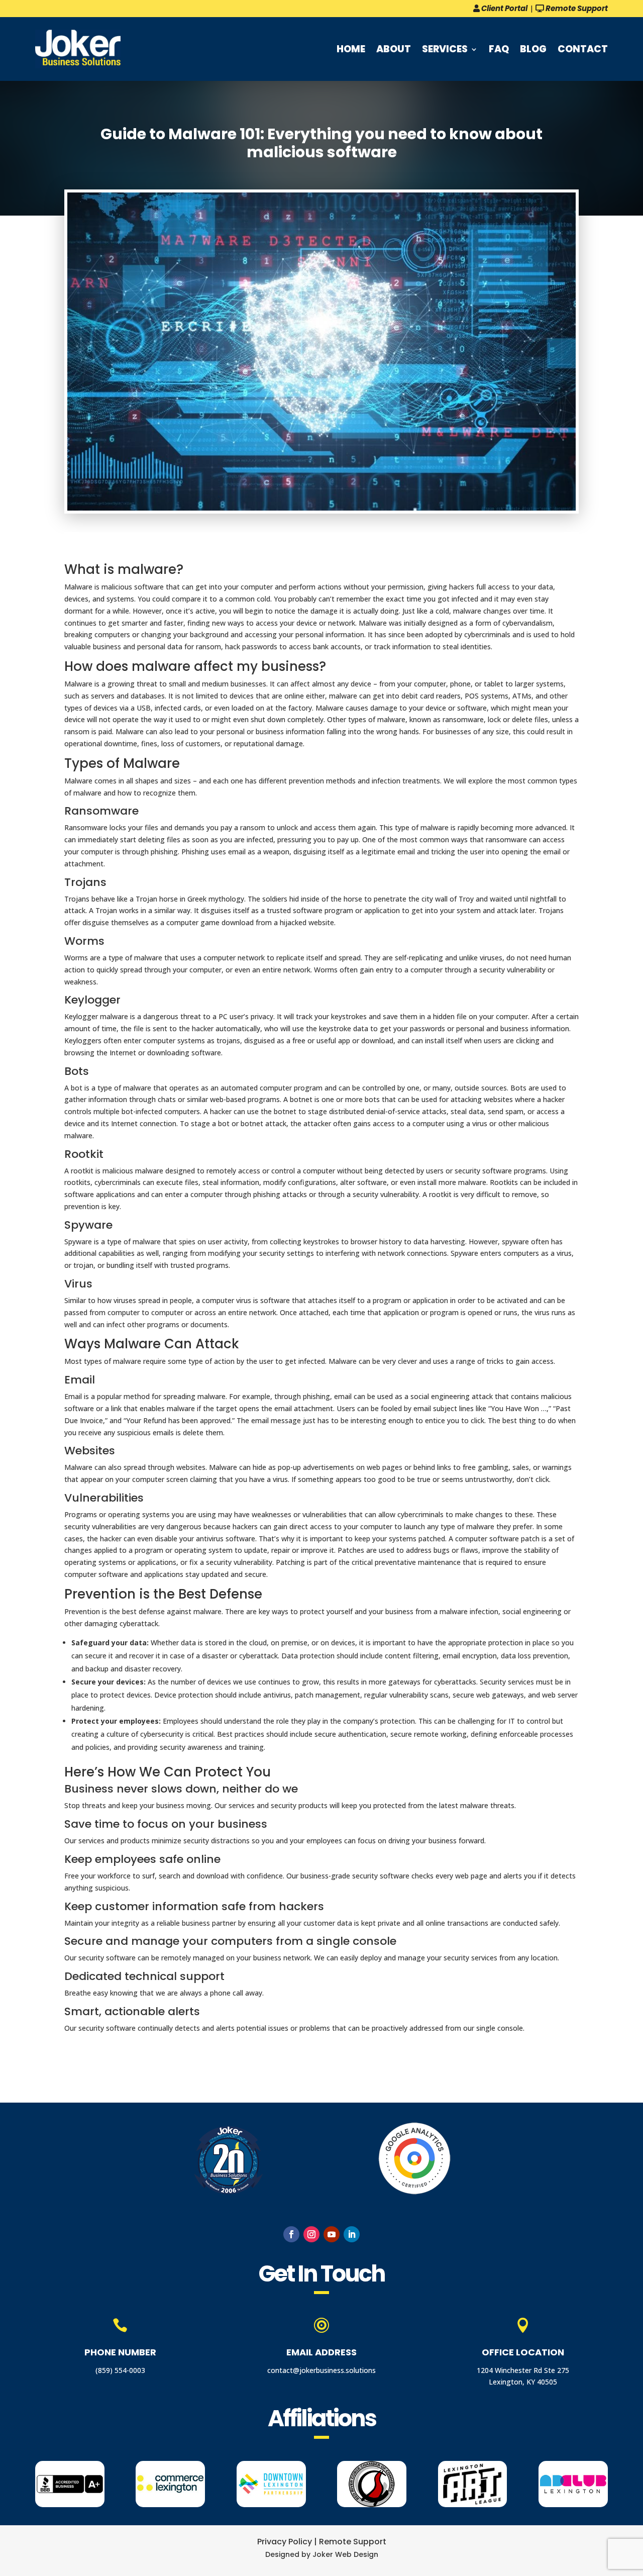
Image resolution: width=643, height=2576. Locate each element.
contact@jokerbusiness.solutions (321, 2370)
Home (351, 49)
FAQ (499, 49)
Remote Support (576, 8)
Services (445, 49)
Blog (533, 49)
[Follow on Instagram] (311, 2234)
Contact (583, 49)
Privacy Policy (285, 2542)
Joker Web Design (345, 2554)
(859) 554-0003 (120, 2370)
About (394, 49)
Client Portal (504, 8)
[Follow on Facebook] (291, 2234)
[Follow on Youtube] (332, 2234)
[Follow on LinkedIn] (352, 2234)
